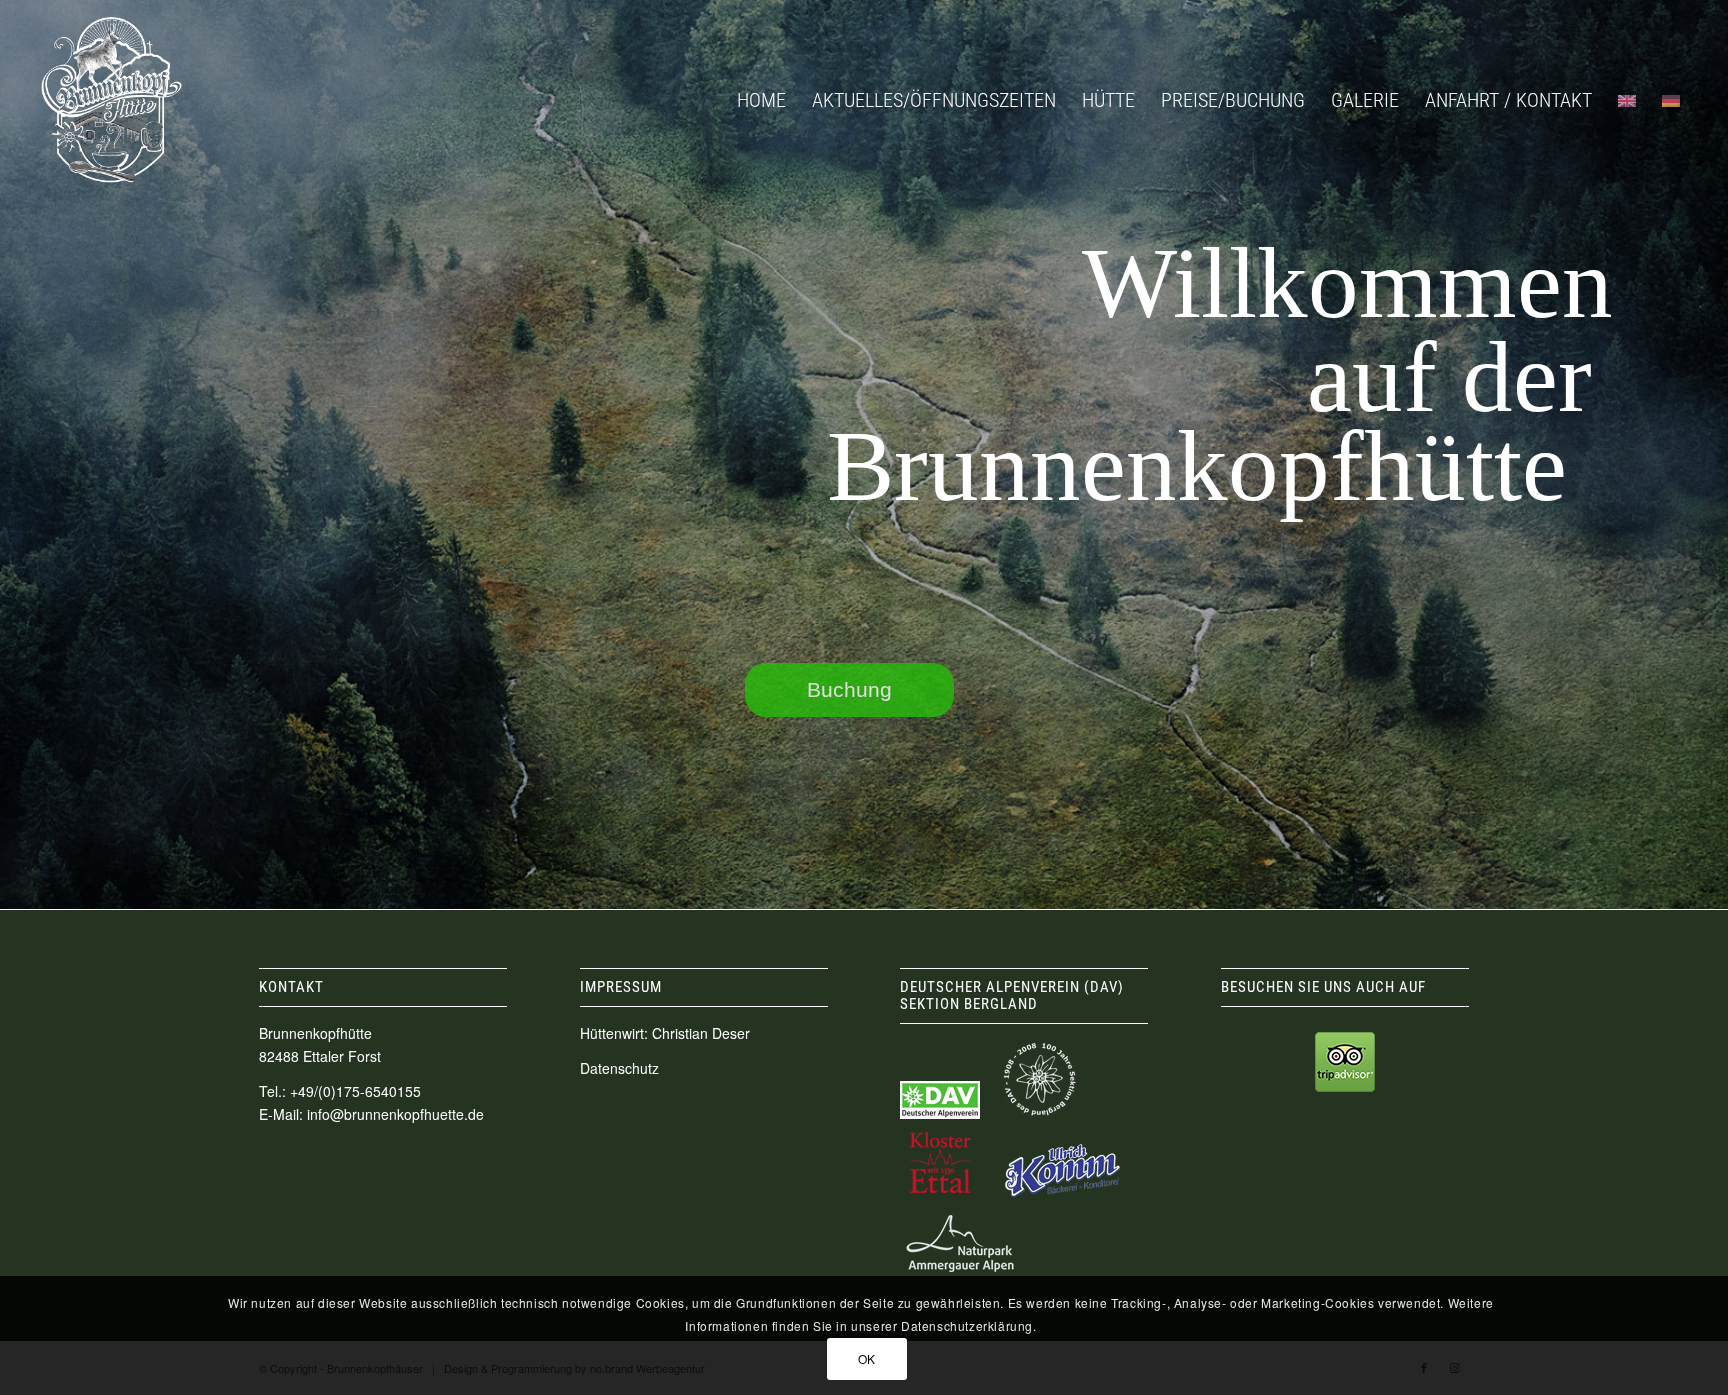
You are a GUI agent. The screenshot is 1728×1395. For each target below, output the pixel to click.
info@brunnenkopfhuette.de (395, 1114)
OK (867, 1357)
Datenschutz (619, 1068)
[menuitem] (761, 100)
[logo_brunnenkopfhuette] (111, 100)
